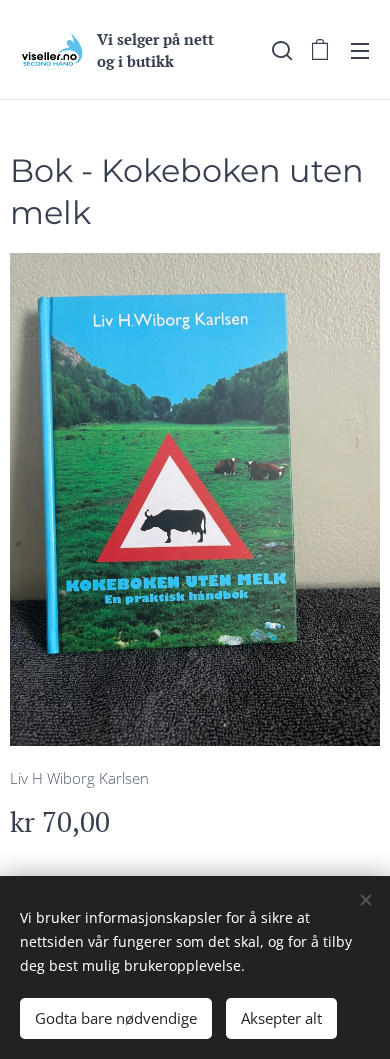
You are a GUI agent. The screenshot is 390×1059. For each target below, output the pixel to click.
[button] (280, 50)
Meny (360, 50)
